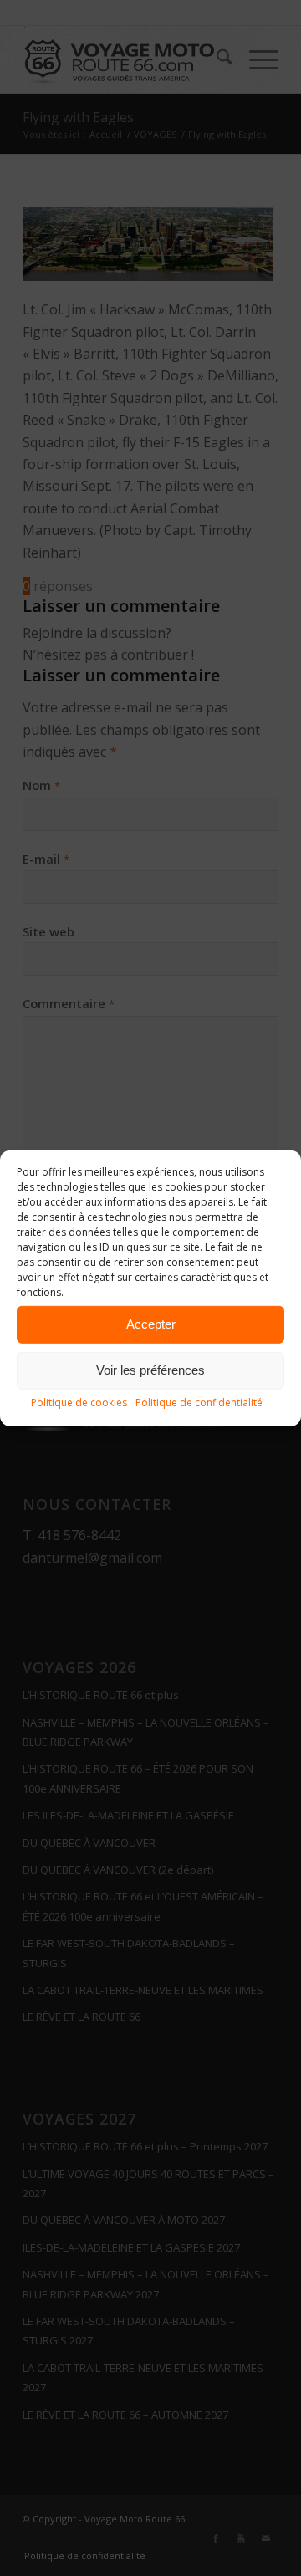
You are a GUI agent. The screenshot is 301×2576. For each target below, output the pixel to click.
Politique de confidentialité (199, 1402)
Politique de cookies (79, 1402)
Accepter (151, 1324)
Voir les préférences (150, 1370)
